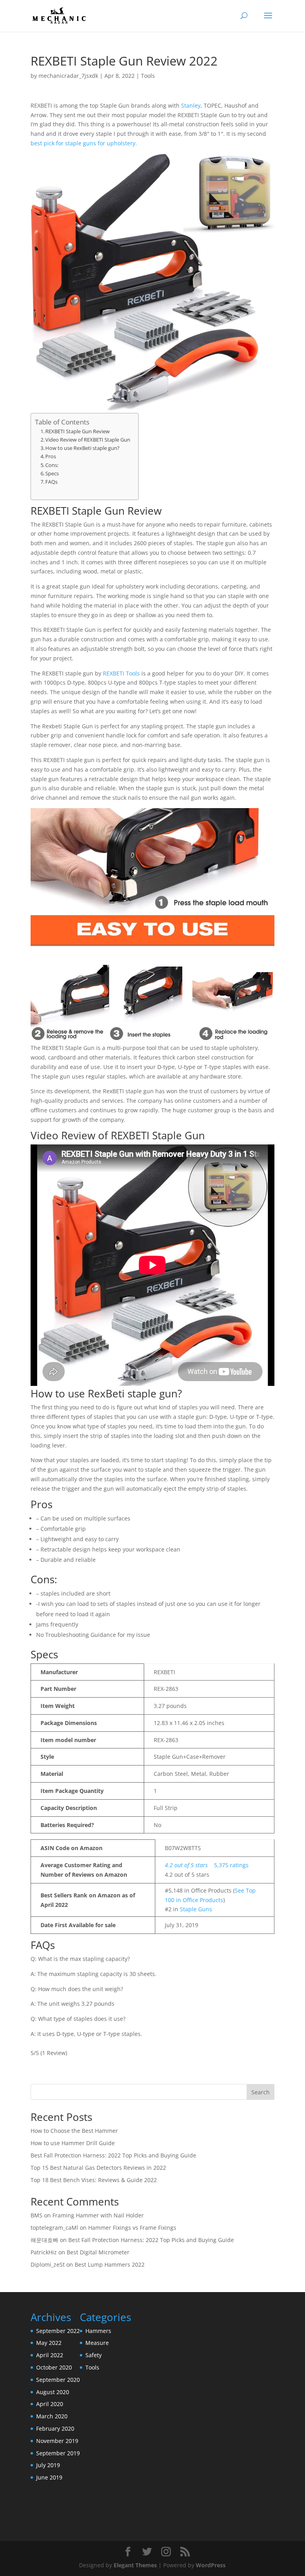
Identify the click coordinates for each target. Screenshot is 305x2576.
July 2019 (48, 2465)
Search (261, 2092)
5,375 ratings (231, 1865)
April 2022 (50, 2355)
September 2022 (58, 2331)
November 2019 (57, 2441)
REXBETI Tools (121, 673)
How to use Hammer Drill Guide (73, 2143)
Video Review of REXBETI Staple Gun (88, 440)
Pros (51, 456)
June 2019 (49, 2477)
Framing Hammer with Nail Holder (98, 2215)
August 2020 (53, 2392)
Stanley (191, 105)
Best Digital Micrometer (98, 2252)
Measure (97, 2343)
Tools (148, 76)
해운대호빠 (44, 2240)
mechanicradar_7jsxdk (68, 76)
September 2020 (58, 2380)
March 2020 (52, 2416)
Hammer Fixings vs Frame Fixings (132, 2228)
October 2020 (54, 2367)
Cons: (52, 465)
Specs (52, 473)
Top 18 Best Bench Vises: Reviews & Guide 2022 (94, 2180)
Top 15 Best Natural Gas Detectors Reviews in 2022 (98, 2168)
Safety (94, 2355)
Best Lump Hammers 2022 (110, 2264)
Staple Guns (196, 1909)
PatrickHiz (44, 2252)
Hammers (98, 2331)
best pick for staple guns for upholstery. (84, 143)
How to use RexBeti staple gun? (82, 448)
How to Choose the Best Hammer (74, 2131)
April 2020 (50, 2404)
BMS (37, 2215)
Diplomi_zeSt (48, 2264)
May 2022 (49, 2343)
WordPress (211, 2565)
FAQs (51, 482)
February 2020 (55, 2428)
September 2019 (58, 2453)
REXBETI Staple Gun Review (77, 431)
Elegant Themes (135, 2565)
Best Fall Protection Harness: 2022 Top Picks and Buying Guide (113, 2155)
